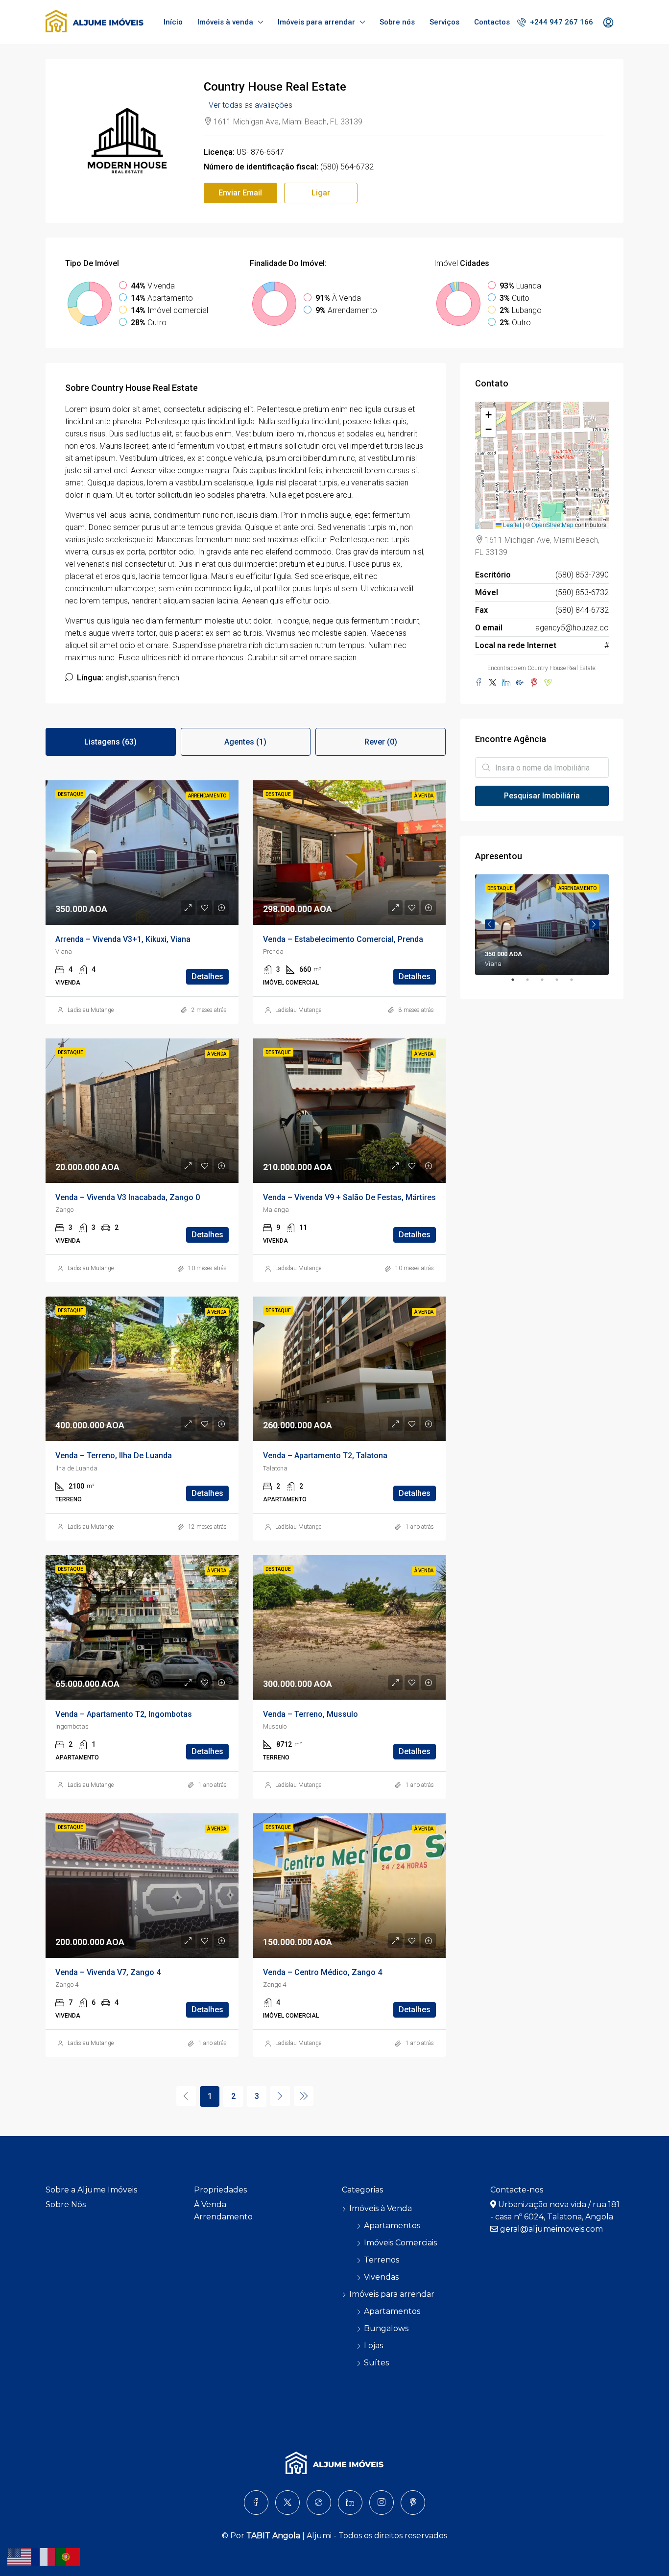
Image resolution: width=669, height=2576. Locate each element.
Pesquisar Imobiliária (542, 796)
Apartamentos (392, 2226)
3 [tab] (547, 984)
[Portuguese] (69, 2556)
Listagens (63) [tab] (110, 742)
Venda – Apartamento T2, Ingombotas (124, 1714)
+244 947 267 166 (561, 22)
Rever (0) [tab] (381, 742)
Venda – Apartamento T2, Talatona (325, 1456)
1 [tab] (518, 984)
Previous (490, 924)
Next (594, 924)
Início (173, 22)
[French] (44, 2556)
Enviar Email (240, 193)
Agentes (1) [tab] (245, 742)
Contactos (492, 22)
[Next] (280, 2096)
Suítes (376, 2363)
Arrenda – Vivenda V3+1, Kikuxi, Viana (123, 939)
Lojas (373, 2346)
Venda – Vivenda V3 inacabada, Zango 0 (128, 1197)
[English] (20, 2556)
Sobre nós (397, 22)
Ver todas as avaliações (251, 105)
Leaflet (511, 524)
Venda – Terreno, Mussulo (311, 1714)
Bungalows (386, 2328)
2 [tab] (532, 984)
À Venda (210, 2204)
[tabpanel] (542, 925)
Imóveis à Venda (381, 2208)
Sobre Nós (66, 2204)
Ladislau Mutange (91, 1010)
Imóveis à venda (225, 22)
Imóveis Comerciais (400, 2243)
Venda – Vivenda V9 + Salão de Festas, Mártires (349, 1197)
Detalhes (207, 976)
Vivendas (381, 2277)
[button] (488, 415)
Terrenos (382, 2260)
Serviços (444, 22)
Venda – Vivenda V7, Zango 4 (108, 1972)
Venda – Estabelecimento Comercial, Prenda (343, 939)
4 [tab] (562, 984)
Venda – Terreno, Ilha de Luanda (114, 1456)
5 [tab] (576, 984)
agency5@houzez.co (572, 628)
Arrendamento (223, 2217)
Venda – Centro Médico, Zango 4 (323, 1972)
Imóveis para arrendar (316, 22)
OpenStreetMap (552, 524)
